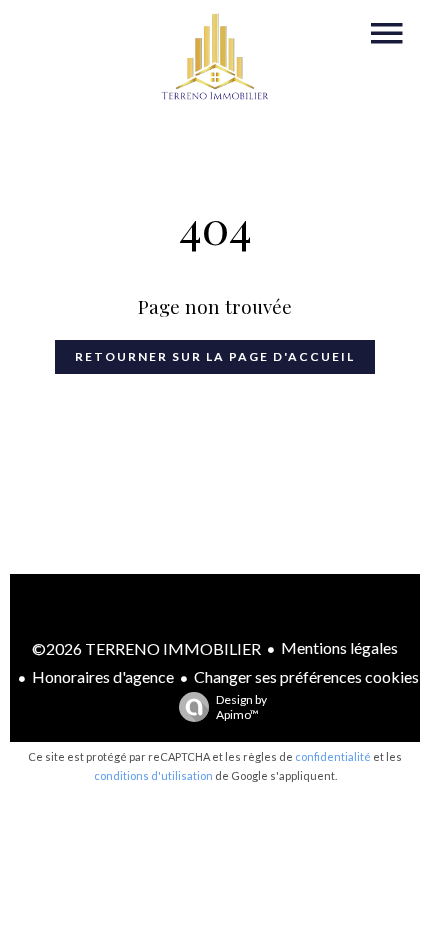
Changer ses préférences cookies (306, 676)
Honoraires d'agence (103, 676)
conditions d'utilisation (153, 775)
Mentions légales (339, 647)
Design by (241, 707)
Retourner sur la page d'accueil (215, 356)
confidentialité (333, 756)
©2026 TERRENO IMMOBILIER (146, 648)
